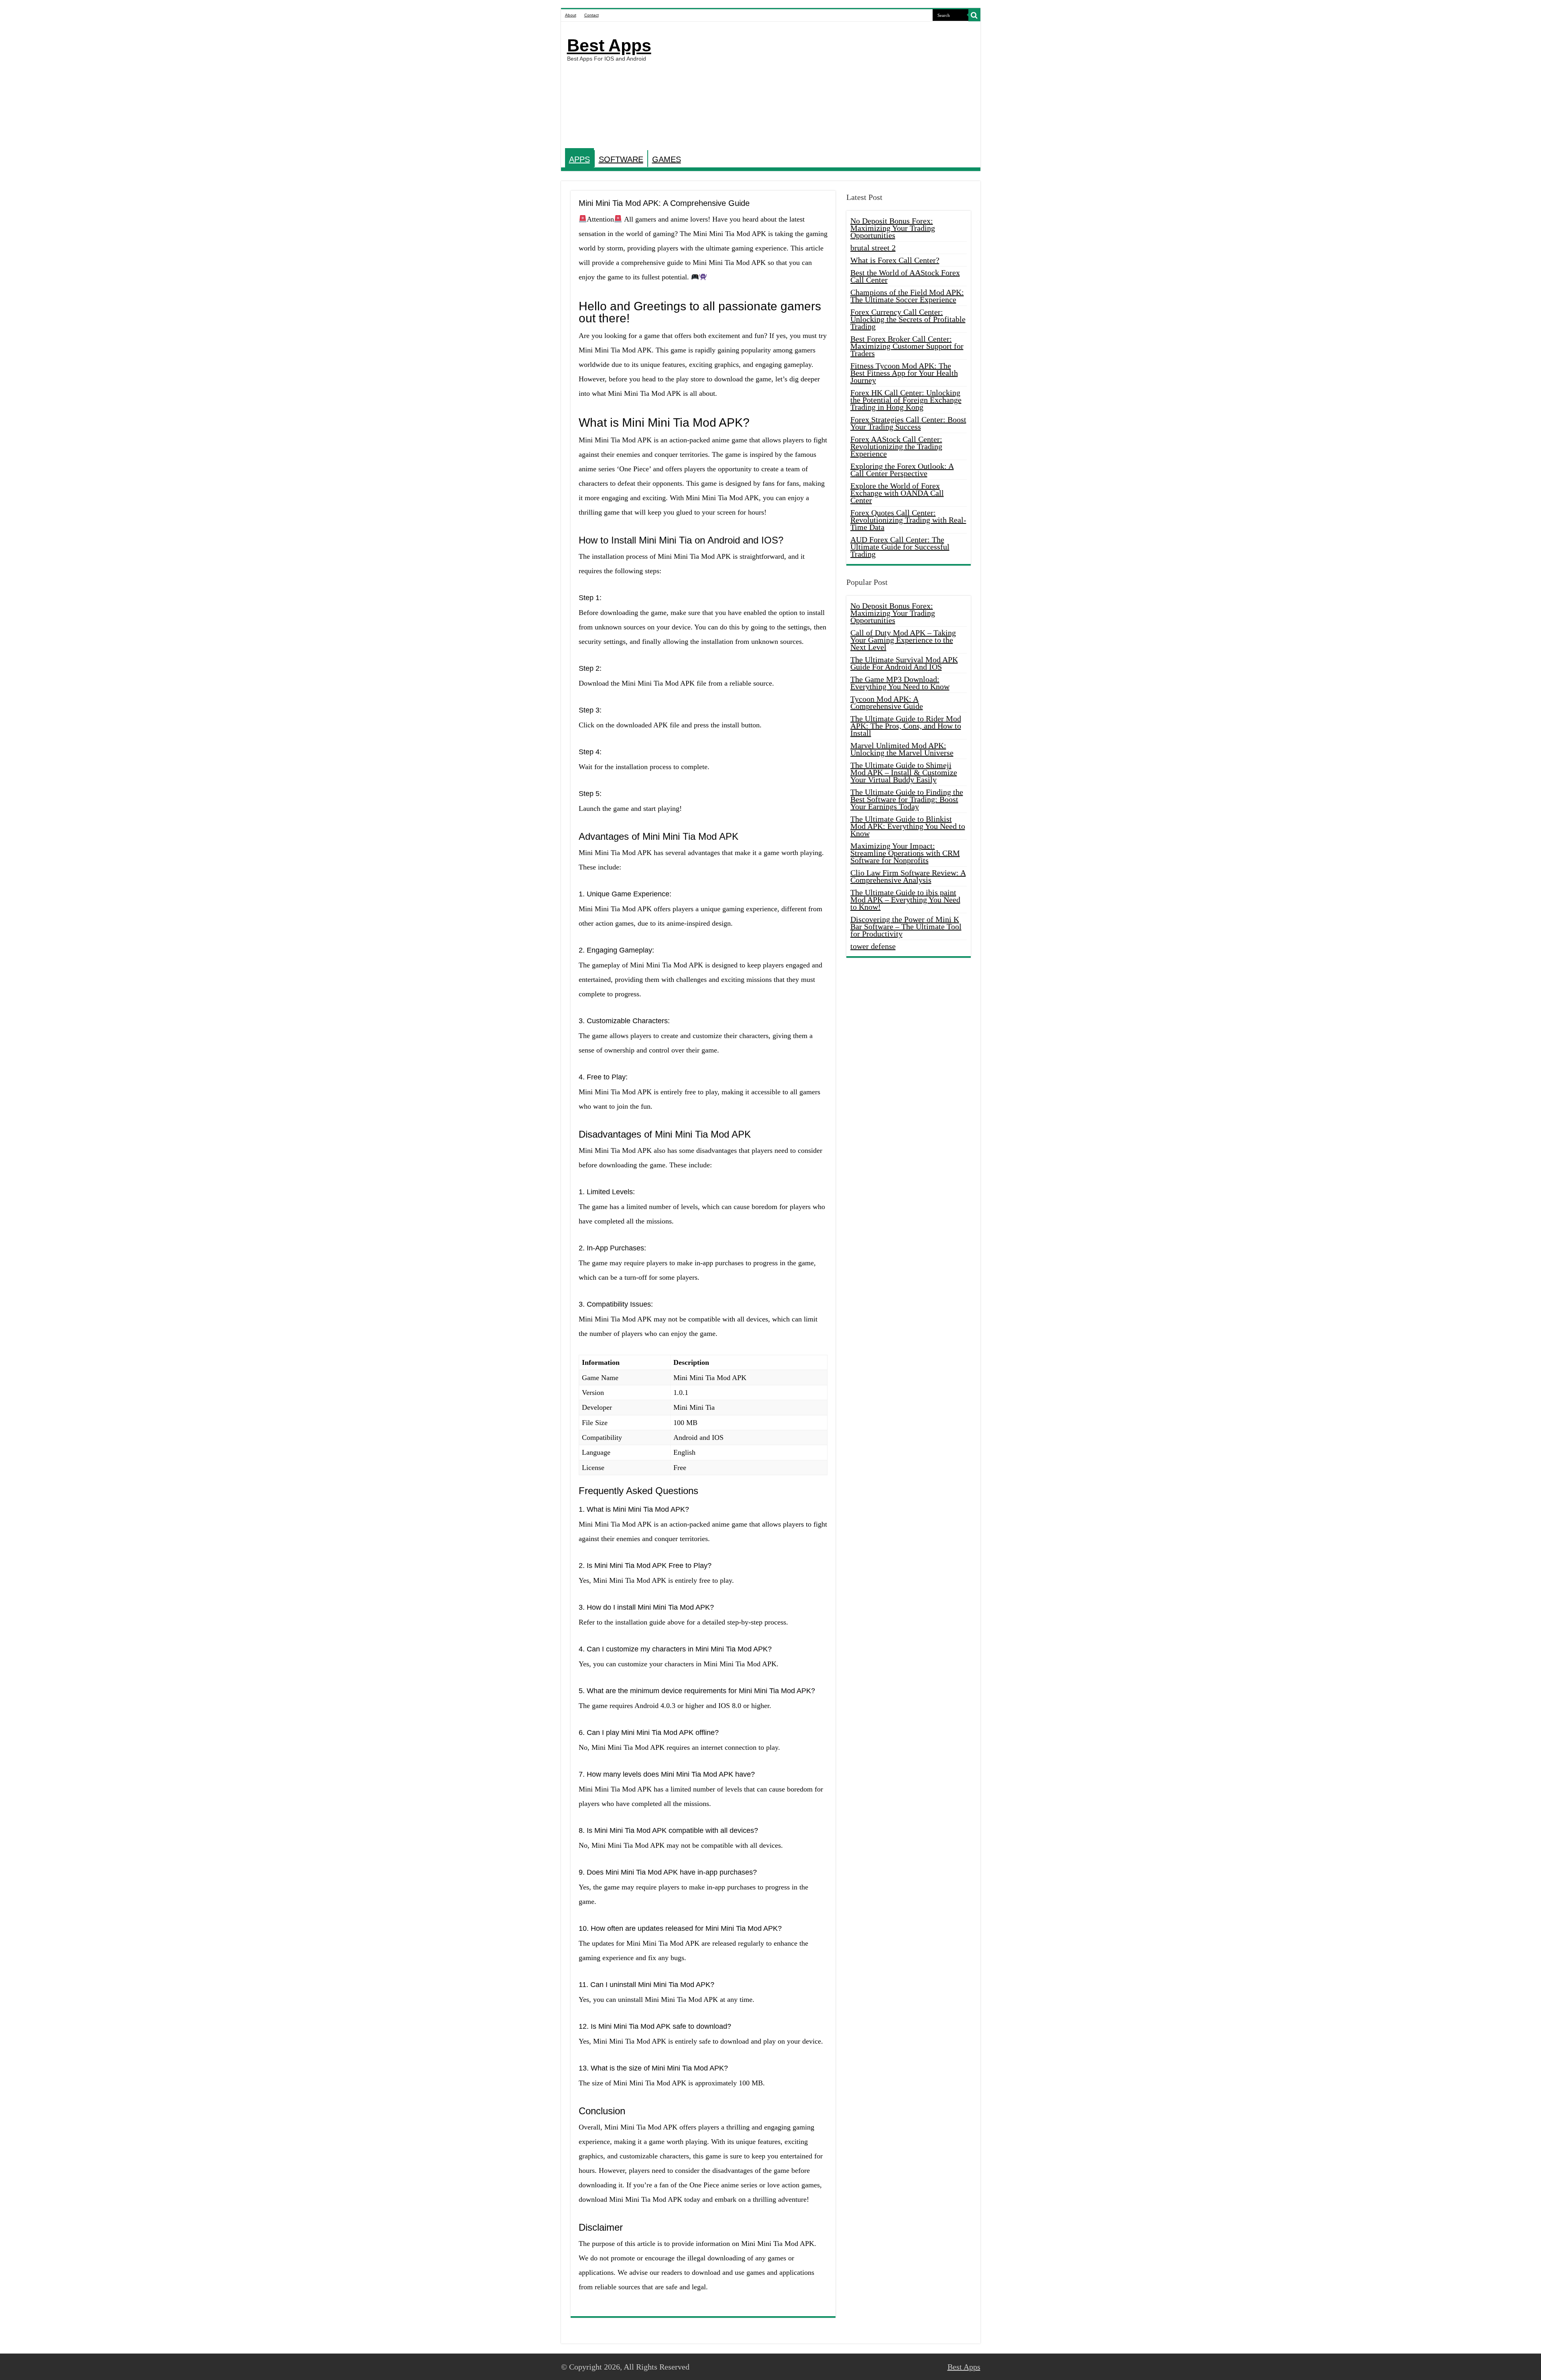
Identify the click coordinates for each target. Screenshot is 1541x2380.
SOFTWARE (621, 159)
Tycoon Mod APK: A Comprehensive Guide (887, 702)
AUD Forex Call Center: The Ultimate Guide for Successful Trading (900, 547)
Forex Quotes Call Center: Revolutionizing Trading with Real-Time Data (908, 520)
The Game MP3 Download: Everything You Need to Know (900, 683)
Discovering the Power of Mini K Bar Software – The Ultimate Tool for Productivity (906, 926)
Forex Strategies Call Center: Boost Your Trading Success (908, 423)
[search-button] (974, 15)
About (571, 15)
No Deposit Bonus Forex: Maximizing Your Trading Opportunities (893, 228)
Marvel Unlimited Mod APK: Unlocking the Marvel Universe (902, 749)
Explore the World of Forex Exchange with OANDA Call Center (897, 493)
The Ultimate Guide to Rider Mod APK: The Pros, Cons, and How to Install (906, 726)
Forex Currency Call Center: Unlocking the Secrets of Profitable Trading (908, 319)
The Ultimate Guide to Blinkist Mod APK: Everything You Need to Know (908, 826)
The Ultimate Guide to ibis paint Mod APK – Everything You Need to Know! (905, 900)
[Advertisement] (828, 86)
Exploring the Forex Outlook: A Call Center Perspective (902, 470)
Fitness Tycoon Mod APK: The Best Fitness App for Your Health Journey (904, 373)
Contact (592, 15)
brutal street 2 (873, 248)
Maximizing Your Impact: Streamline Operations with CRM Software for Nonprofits (905, 853)
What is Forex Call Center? (895, 260)
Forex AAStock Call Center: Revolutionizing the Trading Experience (896, 446)
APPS (579, 159)
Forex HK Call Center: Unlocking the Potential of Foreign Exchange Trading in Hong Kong (906, 400)
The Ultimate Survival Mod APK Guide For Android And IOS (904, 663)
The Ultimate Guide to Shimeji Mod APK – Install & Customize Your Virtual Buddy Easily (904, 772)
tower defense (873, 946)
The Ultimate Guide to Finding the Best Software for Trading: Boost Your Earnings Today (907, 799)
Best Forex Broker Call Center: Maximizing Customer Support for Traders (907, 346)
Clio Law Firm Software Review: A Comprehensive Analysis (908, 876)
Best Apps (609, 45)
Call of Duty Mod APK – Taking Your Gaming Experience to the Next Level (903, 640)
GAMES (667, 159)
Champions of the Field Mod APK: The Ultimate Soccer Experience (907, 296)
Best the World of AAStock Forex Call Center (905, 276)
